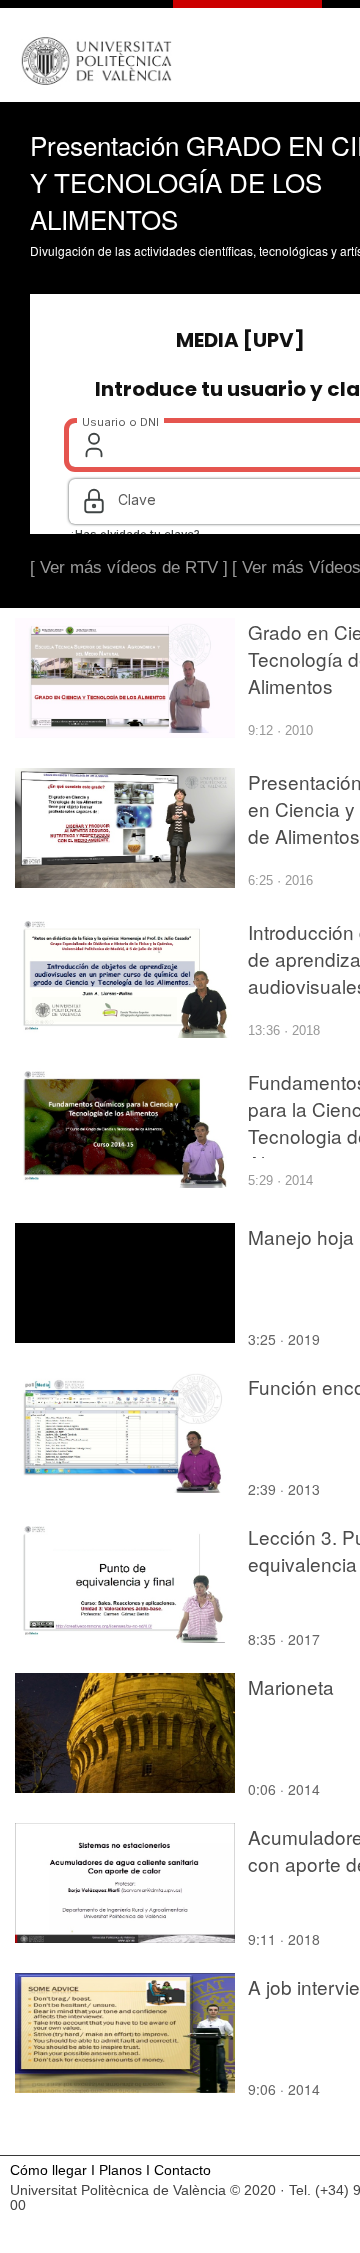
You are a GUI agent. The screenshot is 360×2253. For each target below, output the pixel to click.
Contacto (182, 2170)
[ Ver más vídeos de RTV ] (129, 567)
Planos (120, 2170)
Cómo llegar (48, 2170)
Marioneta (291, 1686)
